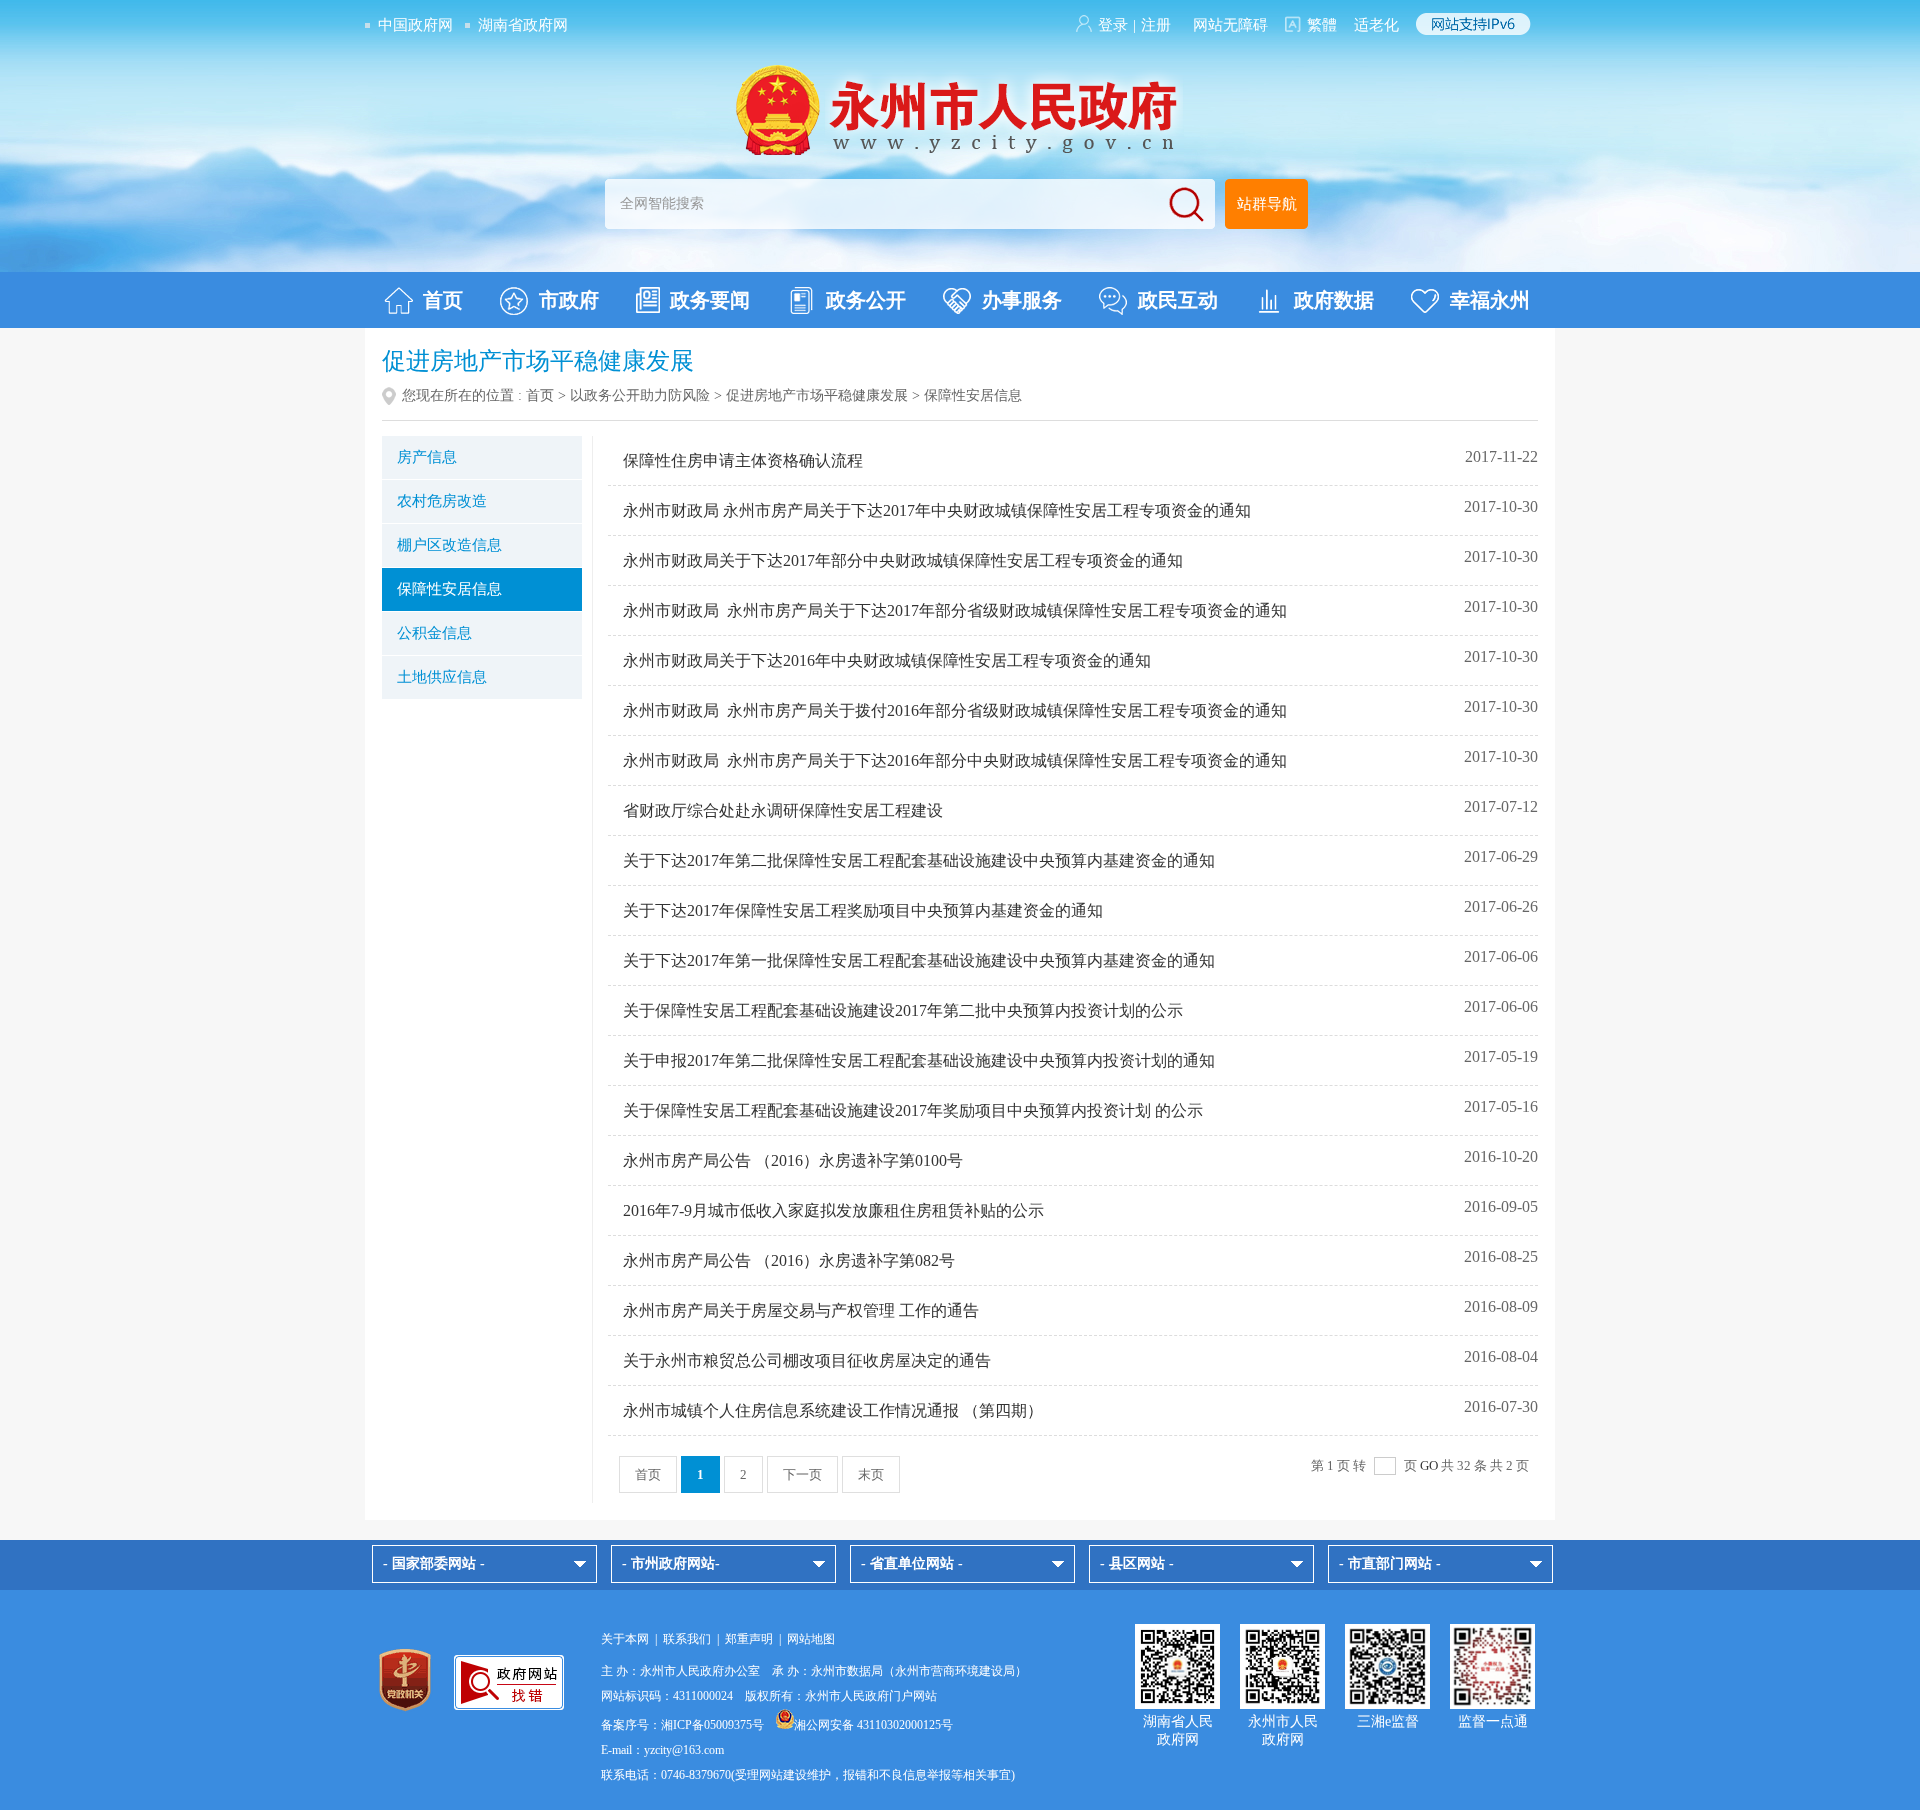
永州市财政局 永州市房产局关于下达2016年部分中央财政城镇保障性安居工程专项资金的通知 (955, 760)
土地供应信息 (442, 677)
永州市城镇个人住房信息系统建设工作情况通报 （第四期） (833, 1410)
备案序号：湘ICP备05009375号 (682, 1725)
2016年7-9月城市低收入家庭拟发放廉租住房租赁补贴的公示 (833, 1210)
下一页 (802, 1474)
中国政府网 (415, 25)
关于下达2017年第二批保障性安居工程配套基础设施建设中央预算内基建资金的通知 (919, 860)
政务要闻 (710, 300)
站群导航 (1267, 204)
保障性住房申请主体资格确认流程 (743, 460)
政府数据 (1334, 300)
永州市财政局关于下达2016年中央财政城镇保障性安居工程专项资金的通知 (887, 660)
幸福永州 (1490, 300)
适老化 (1376, 25)
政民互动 (1178, 300)
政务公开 (866, 300)
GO (1429, 1465)
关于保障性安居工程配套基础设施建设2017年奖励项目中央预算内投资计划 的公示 (913, 1110)
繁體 (1322, 25)
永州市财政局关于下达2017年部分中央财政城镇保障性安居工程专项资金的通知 (903, 560)
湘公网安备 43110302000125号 (873, 1725)
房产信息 (427, 457)
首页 (443, 300)
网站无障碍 (1230, 25)
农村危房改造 (442, 501)
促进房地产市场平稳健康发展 (817, 395)
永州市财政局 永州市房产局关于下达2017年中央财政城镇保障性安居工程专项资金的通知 (937, 510)
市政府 (569, 300)
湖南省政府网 (523, 25)
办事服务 (1022, 300)
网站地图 (811, 1639)
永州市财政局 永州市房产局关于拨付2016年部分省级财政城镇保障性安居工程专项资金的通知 (955, 710)
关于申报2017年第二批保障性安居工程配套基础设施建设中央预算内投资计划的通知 (919, 1060)
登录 (1113, 25)
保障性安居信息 (449, 589)
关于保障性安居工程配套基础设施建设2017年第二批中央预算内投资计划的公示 (903, 1010)
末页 (871, 1474)
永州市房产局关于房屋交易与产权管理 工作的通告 (801, 1310)
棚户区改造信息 (449, 545)
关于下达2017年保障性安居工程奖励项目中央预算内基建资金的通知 (863, 910)
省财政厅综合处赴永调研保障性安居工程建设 (783, 810)
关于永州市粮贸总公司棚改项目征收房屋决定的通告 (807, 1360)
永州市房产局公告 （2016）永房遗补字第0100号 (793, 1160)
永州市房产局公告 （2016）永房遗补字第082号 (789, 1260)
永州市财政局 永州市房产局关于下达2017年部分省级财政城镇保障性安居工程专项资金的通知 (955, 610)
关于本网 (625, 1639)
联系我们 (687, 1639)
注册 (1156, 25)
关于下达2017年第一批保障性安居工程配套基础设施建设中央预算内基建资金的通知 (919, 960)
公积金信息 (434, 633)
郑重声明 (749, 1639)
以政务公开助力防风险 (640, 395)
